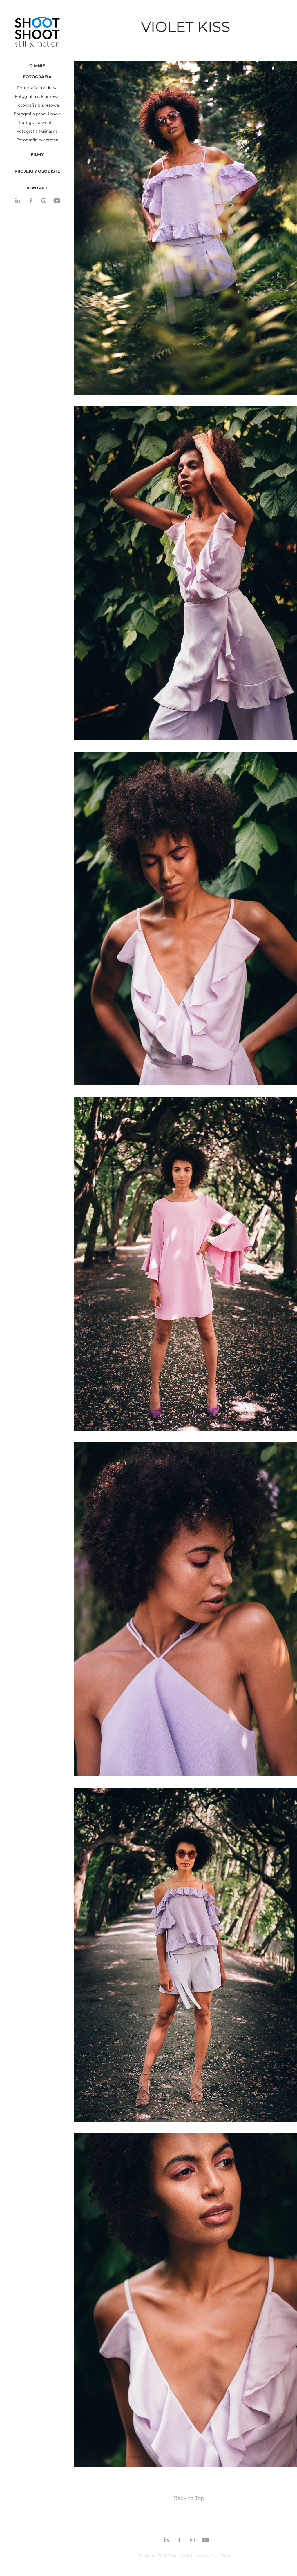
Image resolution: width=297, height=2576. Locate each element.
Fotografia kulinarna (37, 131)
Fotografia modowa (37, 88)
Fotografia (37, 77)
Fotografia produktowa (37, 114)
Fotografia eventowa (37, 140)
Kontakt (37, 188)
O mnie (37, 66)
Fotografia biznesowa (37, 105)
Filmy (37, 155)
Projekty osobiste (37, 171)
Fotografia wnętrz (37, 123)
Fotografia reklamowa (37, 97)
